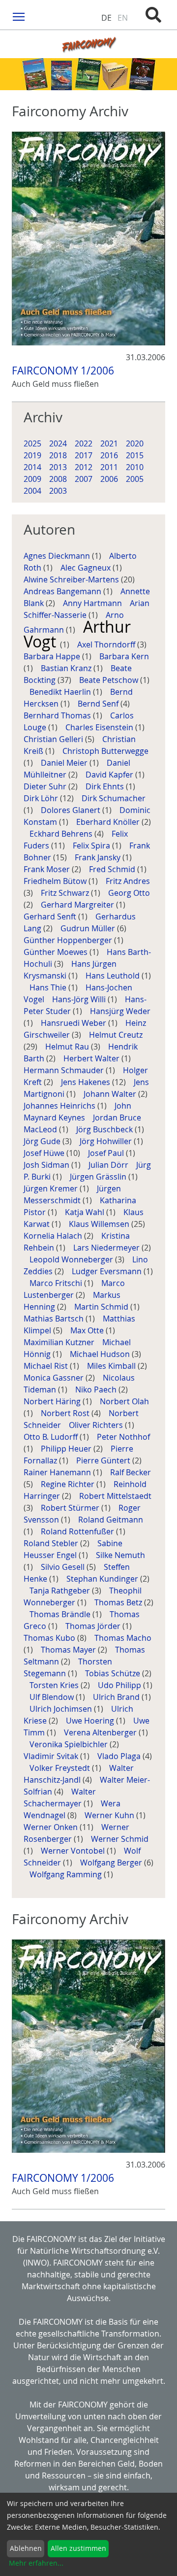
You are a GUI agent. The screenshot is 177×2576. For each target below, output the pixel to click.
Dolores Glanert (72, 810)
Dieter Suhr (46, 786)
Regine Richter (69, 1484)
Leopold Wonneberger (72, 1259)
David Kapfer (110, 775)
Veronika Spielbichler (70, 1744)
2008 (58, 479)
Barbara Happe (53, 656)
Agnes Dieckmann (58, 556)
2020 (135, 443)
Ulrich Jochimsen (62, 1709)
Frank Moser (48, 869)
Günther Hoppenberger (69, 940)
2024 (58, 443)
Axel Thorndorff (107, 644)
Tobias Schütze (114, 1673)
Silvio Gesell (64, 1567)
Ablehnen (26, 2548)
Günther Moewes (57, 952)
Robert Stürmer (71, 1508)
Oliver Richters (97, 1425)
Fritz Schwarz (66, 893)
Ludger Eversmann (108, 1271)
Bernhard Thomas (58, 715)
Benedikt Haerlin (61, 692)
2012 (84, 467)
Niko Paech (97, 1390)
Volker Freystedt (61, 1768)
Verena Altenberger (101, 1732)
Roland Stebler (52, 1543)
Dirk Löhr (42, 798)
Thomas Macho (123, 1638)
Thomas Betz (119, 1602)
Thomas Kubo (50, 1638)
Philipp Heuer (67, 1449)
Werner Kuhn (110, 1815)
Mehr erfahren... (36, 2563)
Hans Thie (49, 987)
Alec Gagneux (87, 568)
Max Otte (88, 1330)
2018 (58, 455)
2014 (32, 467)
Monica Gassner (55, 1378)
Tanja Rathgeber (61, 1591)
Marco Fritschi (57, 1283)
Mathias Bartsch (55, 1319)
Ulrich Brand (117, 1697)
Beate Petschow (110, 680)
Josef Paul (107, 1153)
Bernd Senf (99, 704)
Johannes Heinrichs (60, 1106)
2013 (58, 467)
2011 (109, 467)
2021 (109, 443)
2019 (32, 455)
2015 (135, 455)
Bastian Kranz (67, 668)
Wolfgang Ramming (67, 1874)
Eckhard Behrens (62, 834)
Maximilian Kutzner (60, 1342)
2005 (135, 479)
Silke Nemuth (120, 1555)
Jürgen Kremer (52, 1188)
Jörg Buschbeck (105, 1129)
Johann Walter (111, 1094)
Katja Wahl (86, 1212)
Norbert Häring (53, 1401)
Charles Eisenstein (100, 727)
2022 (84, 443)
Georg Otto (129, 893)
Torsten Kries (55, 1685)
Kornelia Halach (54, 1236)
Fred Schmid (113, 869)
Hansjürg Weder (120, 1011)
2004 (32, 491)
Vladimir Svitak (52, 1756)
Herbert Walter (92, 1058)
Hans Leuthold (114, 976)
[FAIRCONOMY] (88, 44)
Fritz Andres (128, 881)
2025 (32, 443)
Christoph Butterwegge (105, 751)
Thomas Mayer (69, 1650)
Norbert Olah (124, 1401)
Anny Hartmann (93, 603)
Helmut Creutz (116, 1035)
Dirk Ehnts (106, 786)
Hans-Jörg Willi (80, 999)
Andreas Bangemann (63, 591)
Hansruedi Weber (74, 1023)
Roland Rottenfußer (78, 1531)
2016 (109, 455)
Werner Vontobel (74, 1851)
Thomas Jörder (94, 1626)
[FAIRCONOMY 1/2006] (88, 238)
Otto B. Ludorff (52, 1437)
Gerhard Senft (51, 916)
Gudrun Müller (89, 928)
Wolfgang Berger (112, 1863)
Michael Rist (47, 1366)
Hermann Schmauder (65, 1070)
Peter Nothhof (123, 1437)
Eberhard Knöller (109, 822)
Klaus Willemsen (100, 1224)
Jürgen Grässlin (99, 1177)
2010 (135, 467)
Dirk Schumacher (114, 798)
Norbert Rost (66, 1413)
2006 (109, 479)
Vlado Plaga (120, 1756)
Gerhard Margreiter (78, 905)
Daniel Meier (65, 763)
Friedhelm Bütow (56, 881)
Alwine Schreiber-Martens (72, 579)
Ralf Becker (131, 1472)
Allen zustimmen (78, 2548)
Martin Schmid (102, 1307)
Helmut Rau (68, 1047)
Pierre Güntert (104, 1460)
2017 (84, 455)
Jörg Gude (43, 1141)
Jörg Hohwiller (107, 1141)
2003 (58, 491)
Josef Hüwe (45, 1153)
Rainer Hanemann (58, 1472)
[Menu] (19, 16)
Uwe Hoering (91, 1721)
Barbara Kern (124, 656)
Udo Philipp (120, 1685)
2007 (84, 479)
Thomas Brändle (61, 1614)
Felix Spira (92, 846)
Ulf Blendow (53, 1697)
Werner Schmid (120, 1839)
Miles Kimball (112, 1366)
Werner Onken (52, 1827)
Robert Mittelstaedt (115, 1496)
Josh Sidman (47, 1165)
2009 (32, 479)
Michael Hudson (101, 1354)
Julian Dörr (109, 1165)
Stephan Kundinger (103, 1579)
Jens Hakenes (87, 1082)
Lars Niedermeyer (107, 1248)
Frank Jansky (99, 857)
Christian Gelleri (54, 739)
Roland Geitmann (111, 1520)
